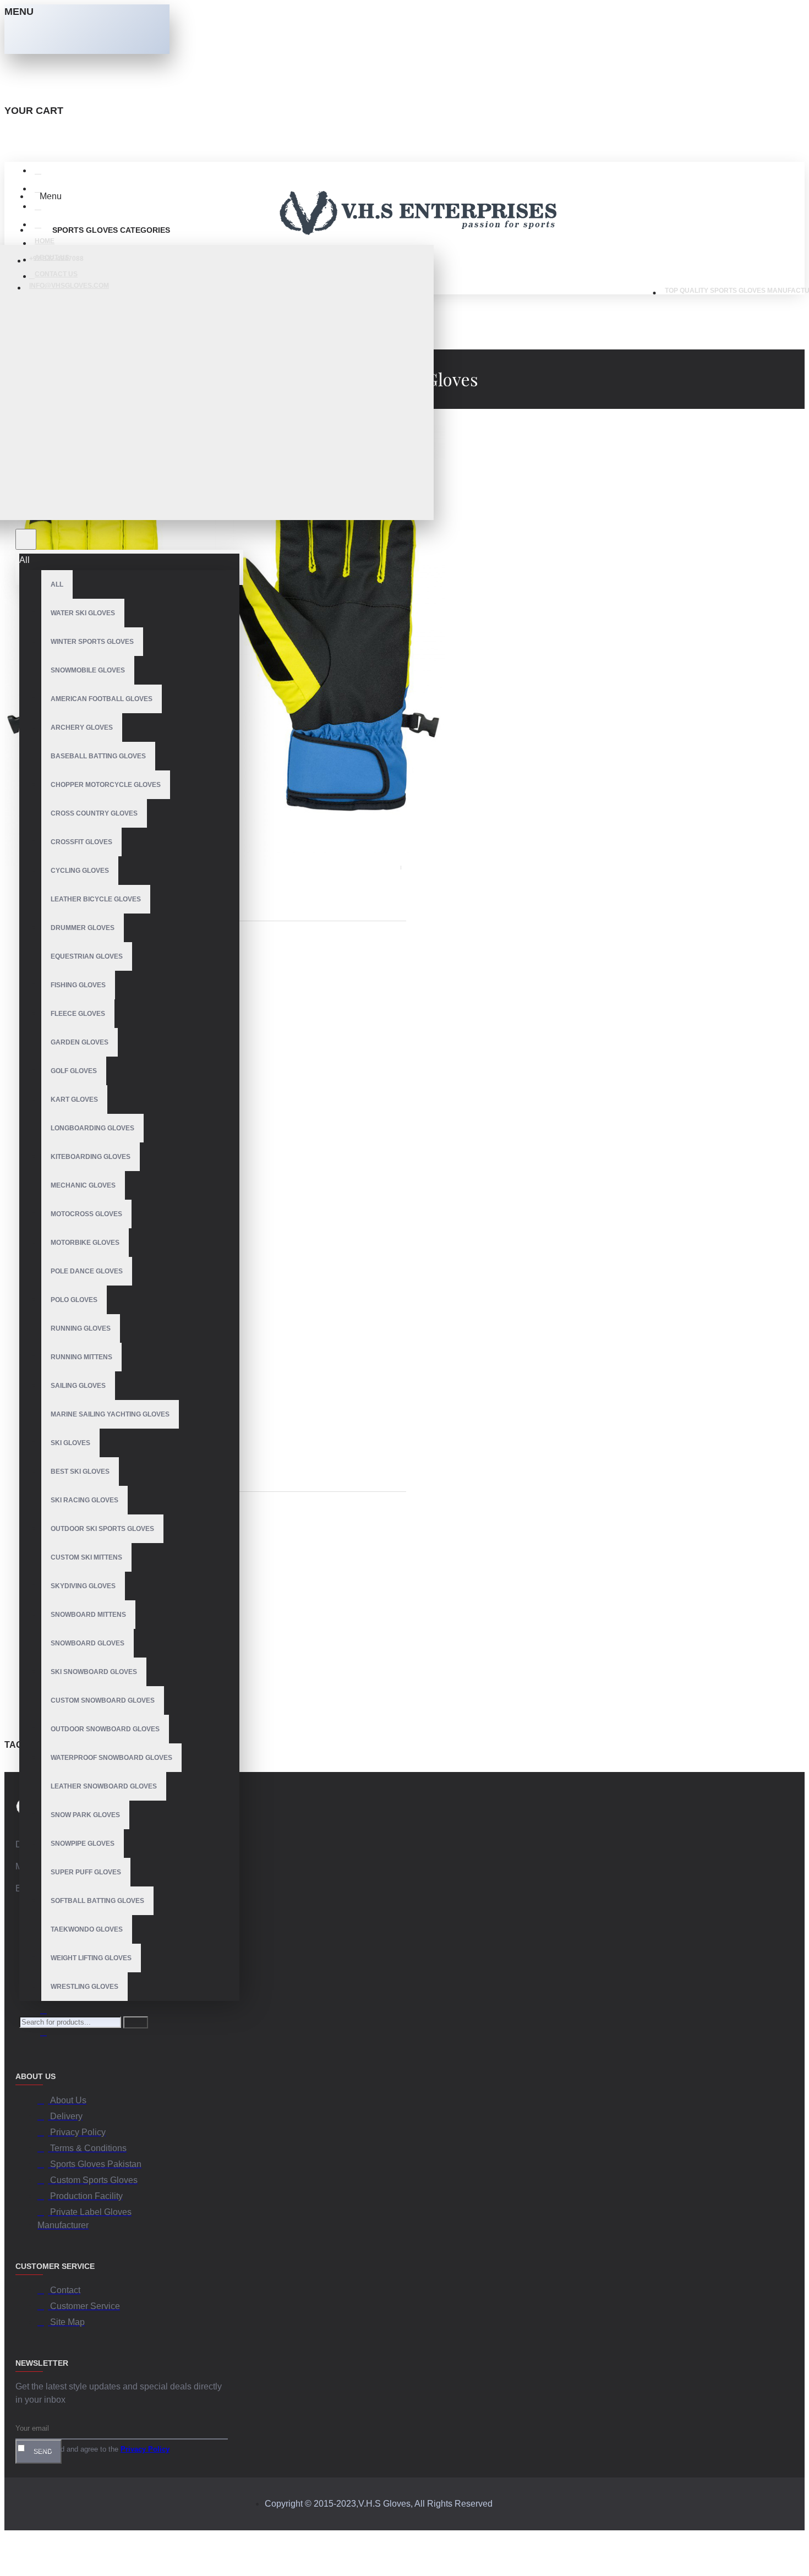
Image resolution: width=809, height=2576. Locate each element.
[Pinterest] (48, 2034)
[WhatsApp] (48, 2012)
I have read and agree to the (98, 2449)
